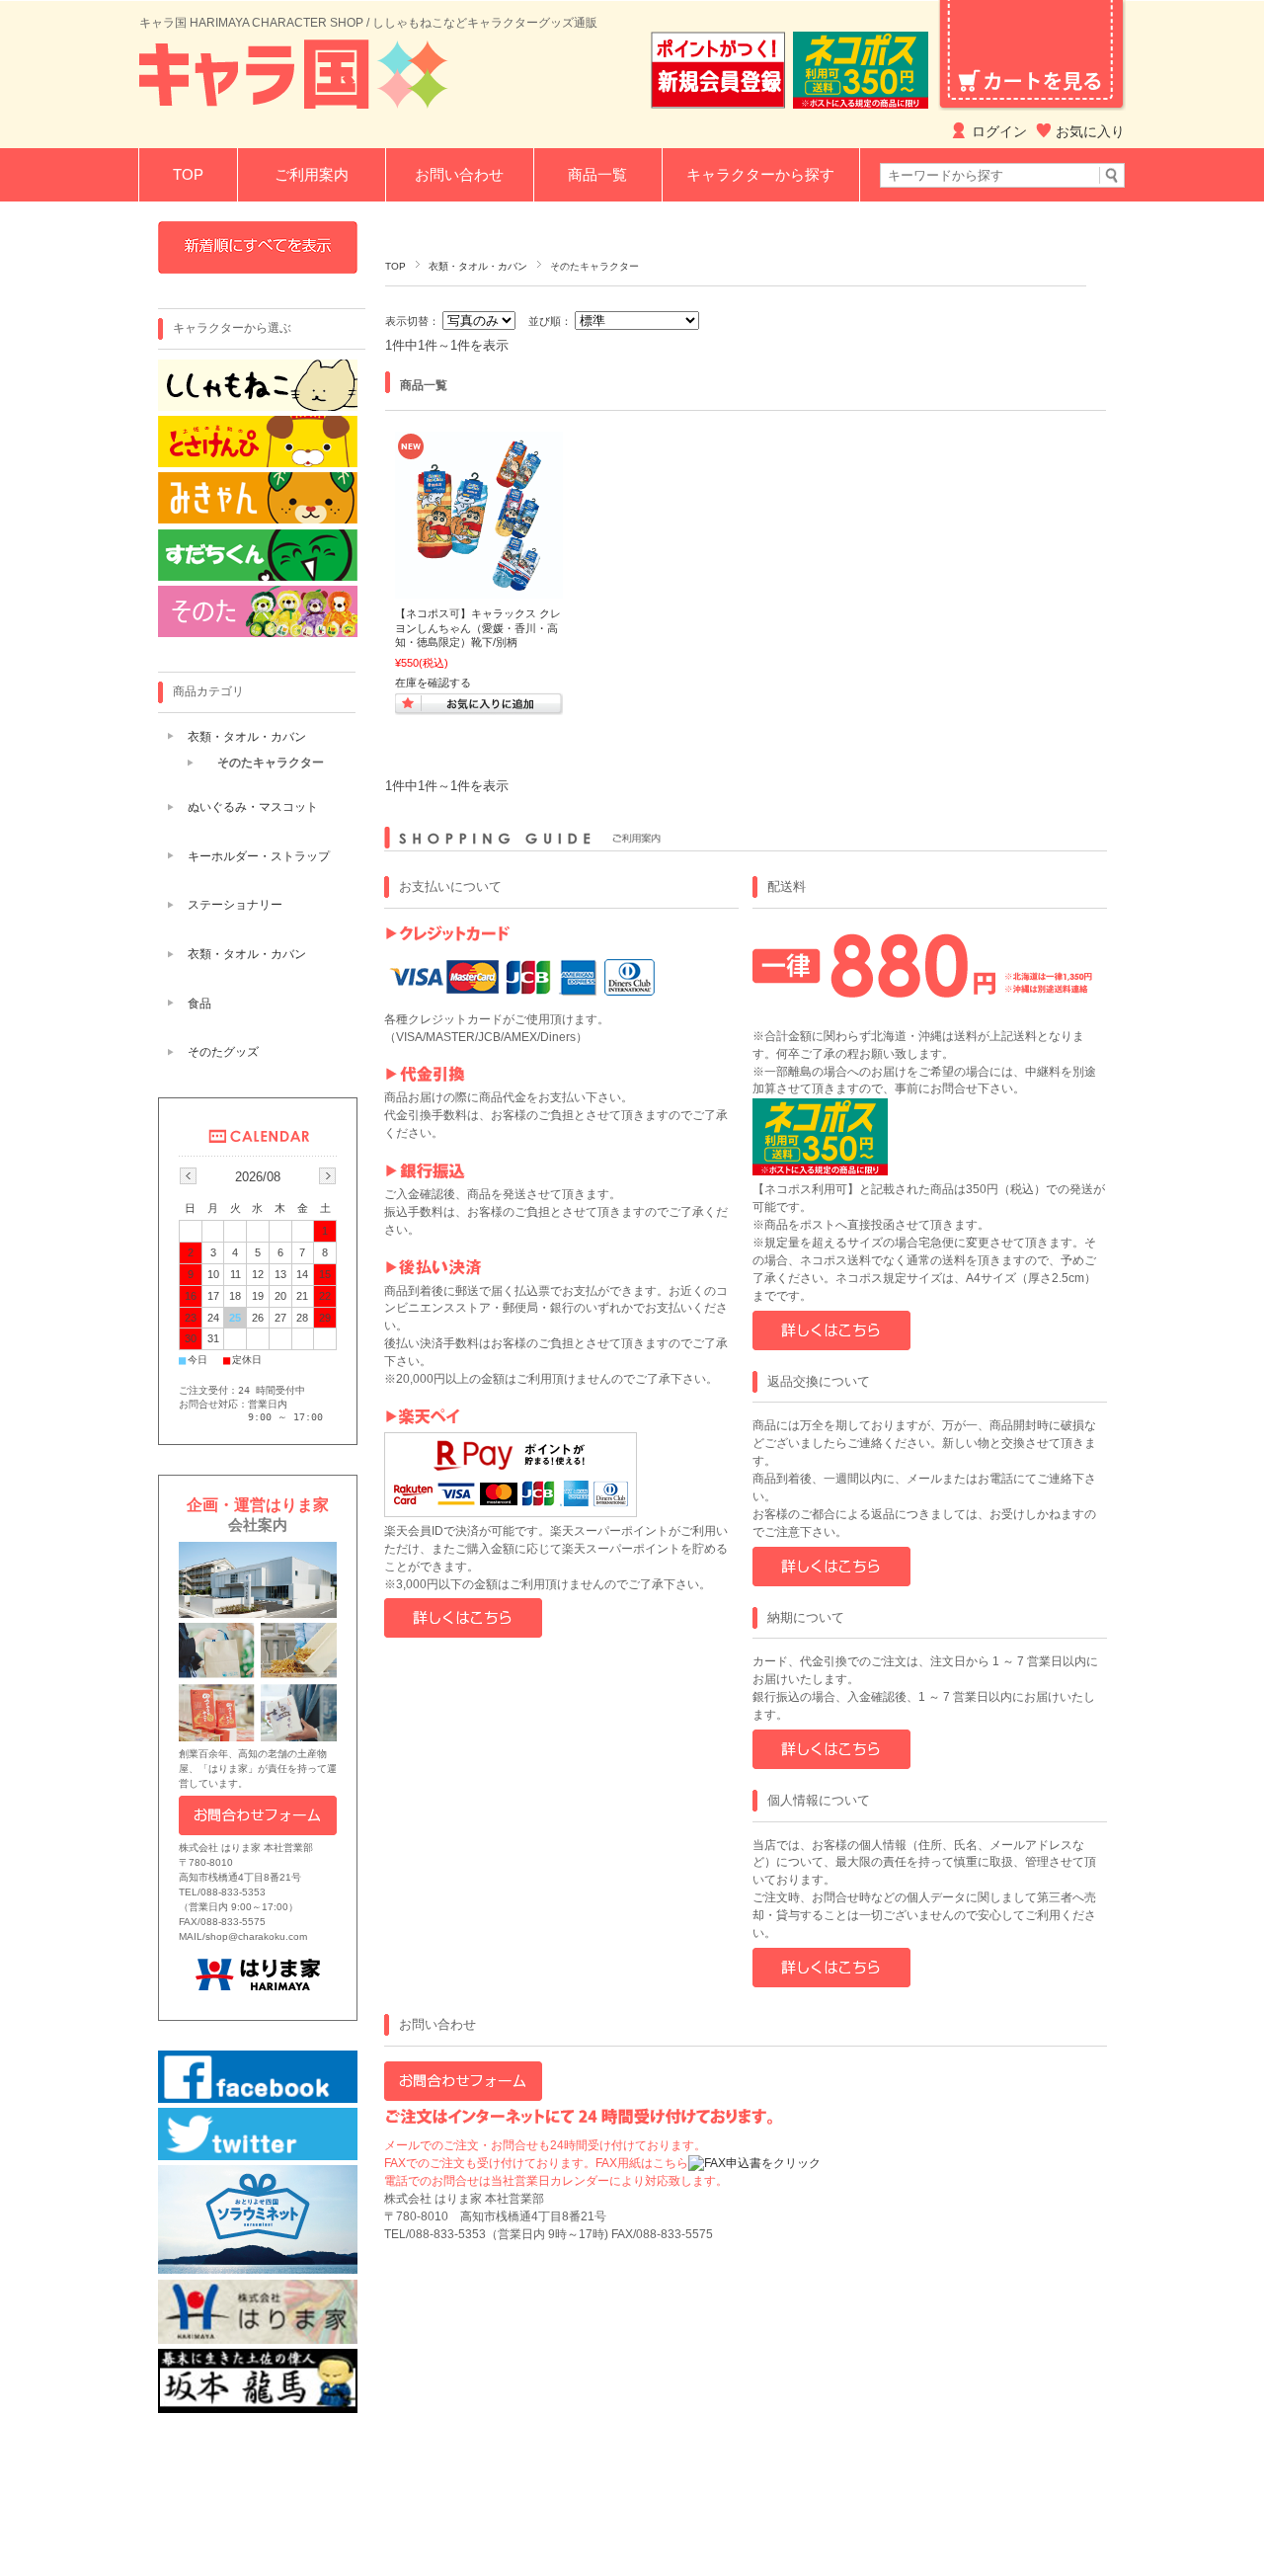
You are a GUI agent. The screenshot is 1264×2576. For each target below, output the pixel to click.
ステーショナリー (235, 905)
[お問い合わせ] (463, 2097)
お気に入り (1090, 131)
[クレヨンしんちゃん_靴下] (479, 589)
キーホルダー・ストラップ (259, 856)
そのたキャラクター (271, 763)
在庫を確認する (433, 683)
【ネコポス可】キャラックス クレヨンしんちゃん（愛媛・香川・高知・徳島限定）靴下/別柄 (478, 628)
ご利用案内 (312, 174)
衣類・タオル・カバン (478, 266)
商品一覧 (597, 174)
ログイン (999, 131)
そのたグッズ (223, 1052)
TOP (188, 174)
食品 (199, 1004)
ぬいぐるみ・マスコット (253, 807)
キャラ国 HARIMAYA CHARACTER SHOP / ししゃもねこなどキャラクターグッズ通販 (368, 23)
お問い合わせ (459, 174)
